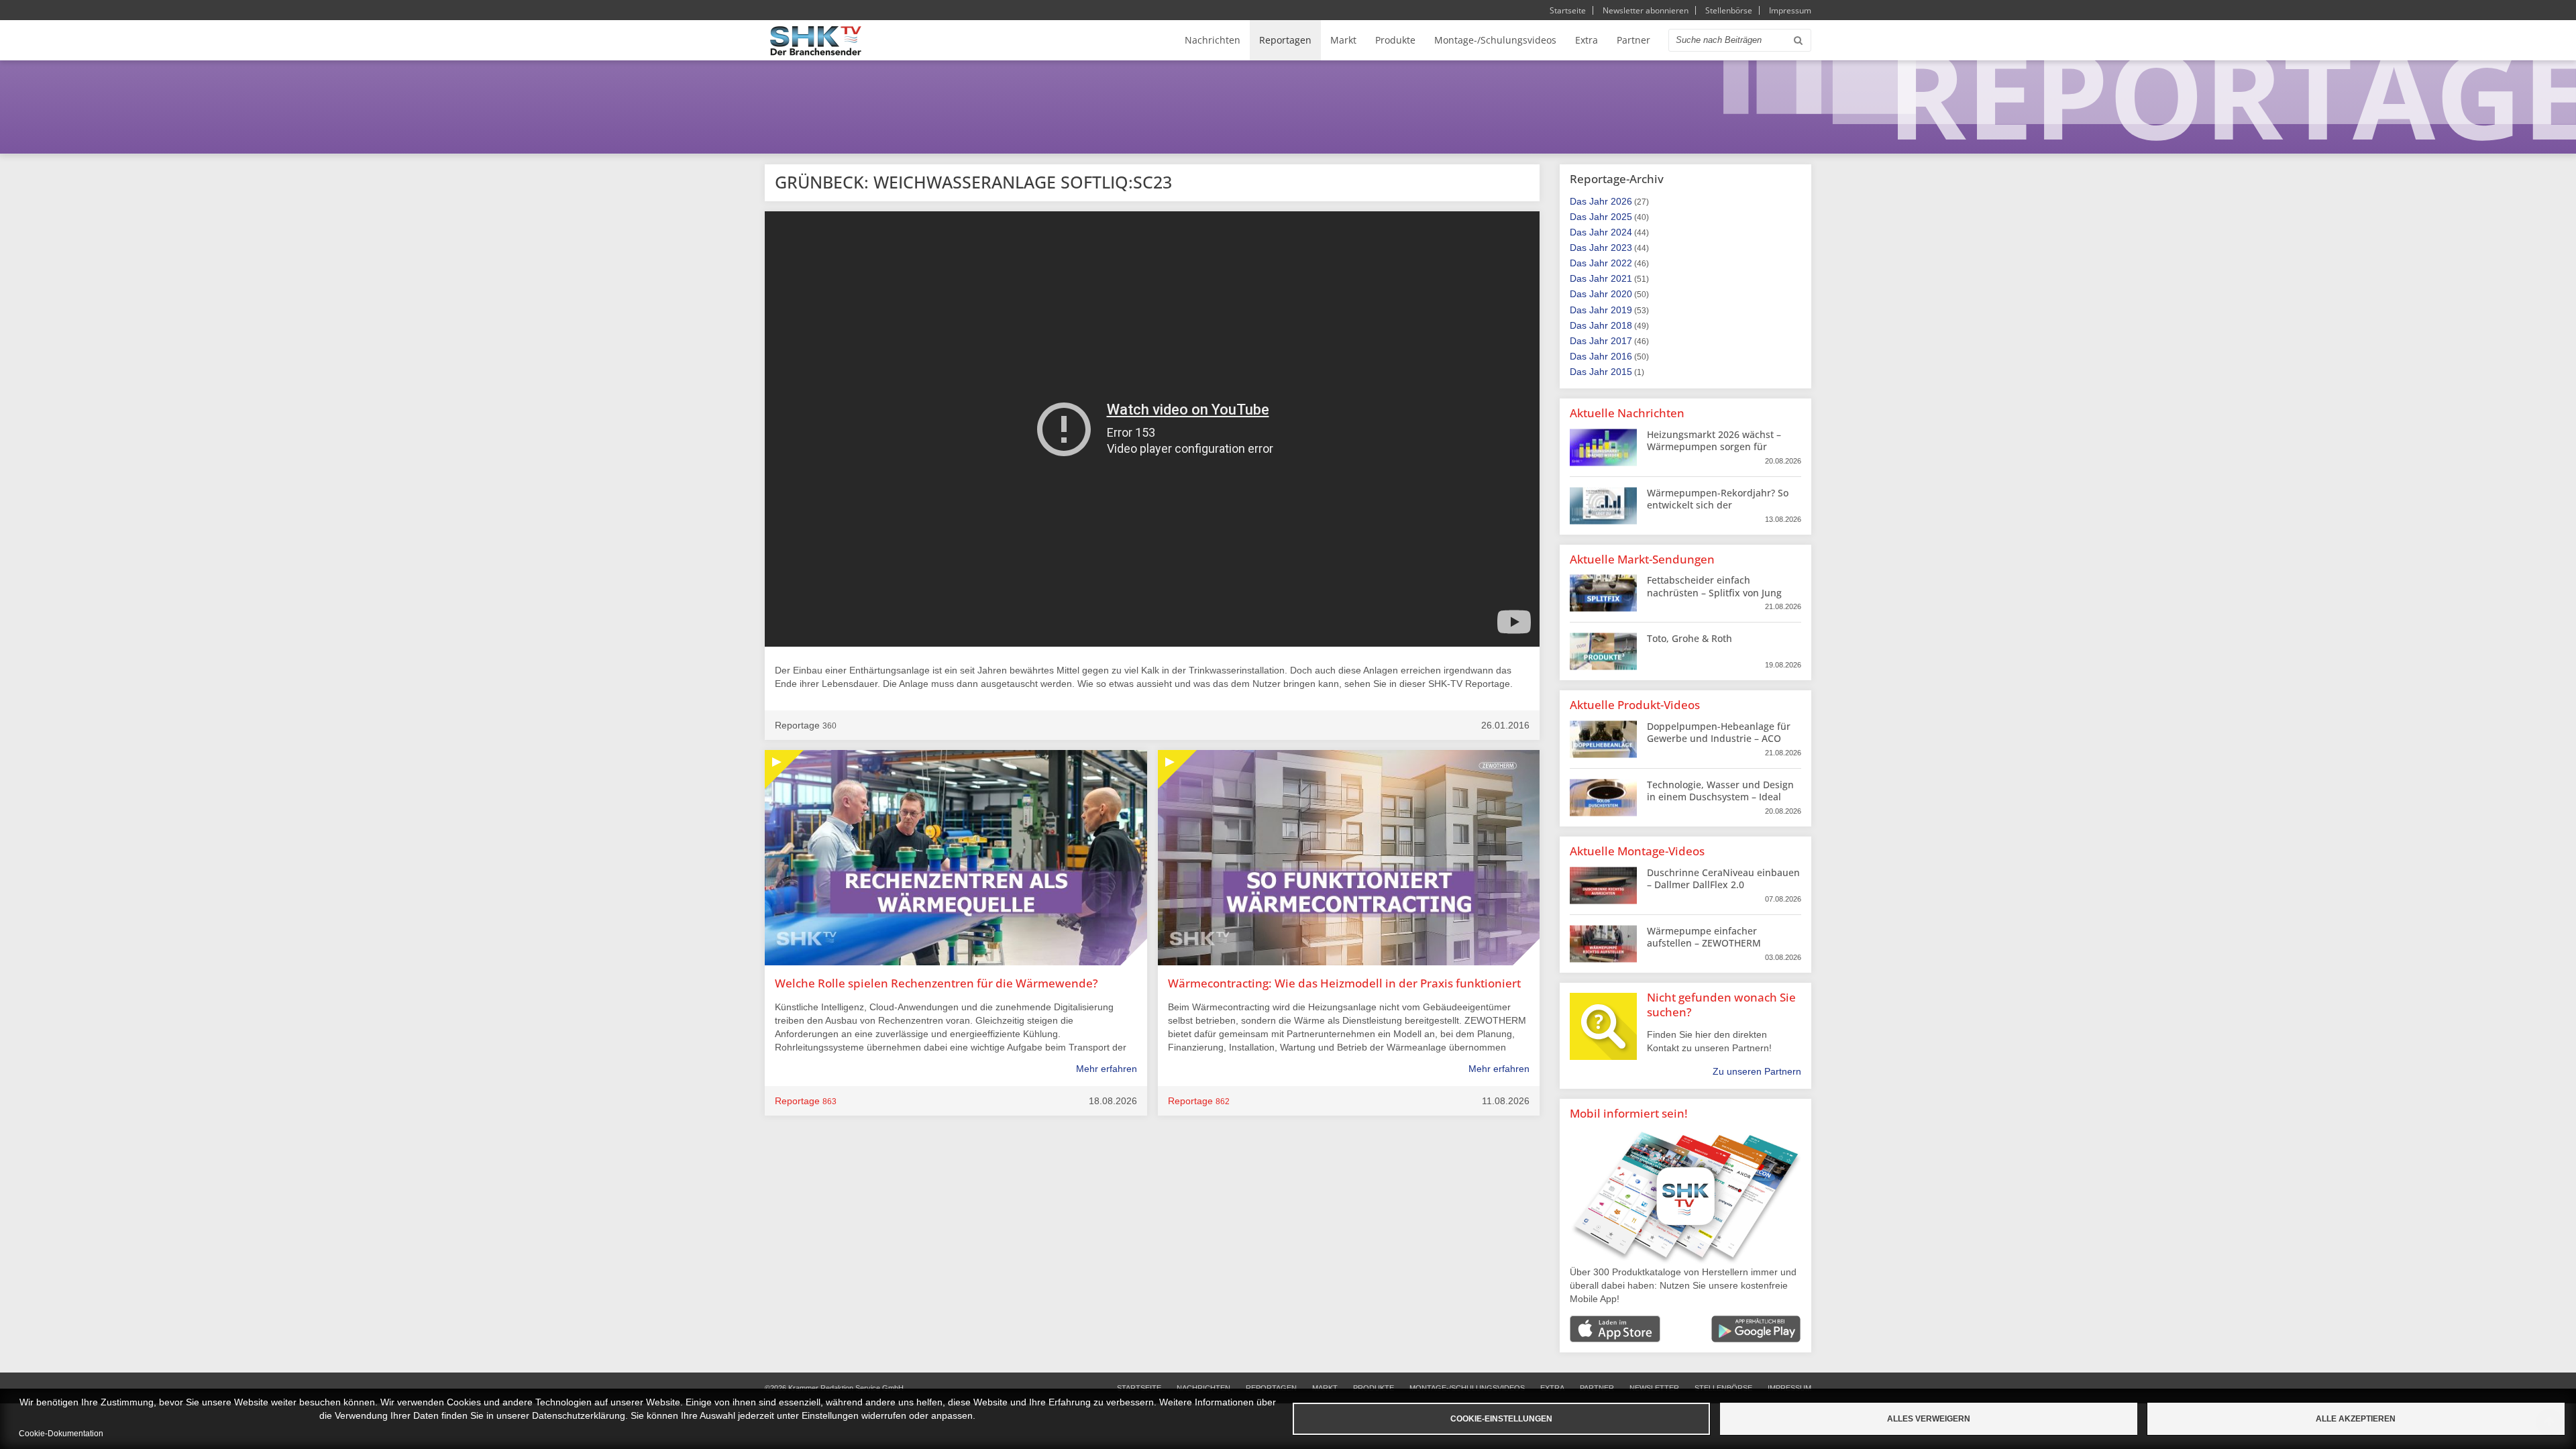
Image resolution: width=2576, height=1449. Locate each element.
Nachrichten (1213, 40)
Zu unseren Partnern (1757, 1071)
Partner (1633, 40)
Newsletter (1654, 1388)
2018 (1621, 325)
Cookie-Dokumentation (61, 1434)
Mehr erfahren (1107, 1069)
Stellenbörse (1729, 10)
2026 (1621, 201)
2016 (1621, 356)
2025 (1621, 217)
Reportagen (1285, 40)
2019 (1621, 310)
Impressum (1790, 10)
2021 (1621, 278)
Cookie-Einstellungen (1501, 1419)
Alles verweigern (1929, 1419)
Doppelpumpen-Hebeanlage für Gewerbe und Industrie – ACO (1719, 732)
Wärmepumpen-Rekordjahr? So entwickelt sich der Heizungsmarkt (1718, 505)
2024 (1621, 232)
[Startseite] (816, 41)
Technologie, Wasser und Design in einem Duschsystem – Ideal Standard (1720, 797)
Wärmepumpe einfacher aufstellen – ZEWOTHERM (1704, 937)
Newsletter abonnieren (1646, 10)
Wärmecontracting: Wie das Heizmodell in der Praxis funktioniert (1344, 983)
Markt (1343, 40)
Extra (1587, 40)
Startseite (1568, 10)
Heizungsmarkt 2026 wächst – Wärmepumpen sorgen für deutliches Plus (1714, 446)
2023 (1621, 248)
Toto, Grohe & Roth (1689, 638)
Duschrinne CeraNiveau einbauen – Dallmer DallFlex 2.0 (1723, 878)
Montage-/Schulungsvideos (1495, 40)
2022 (1621, 263)
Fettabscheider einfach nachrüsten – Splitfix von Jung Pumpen (1714, 592)
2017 (1621, 341)
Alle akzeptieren (2356, 1419)
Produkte (1395, 40)
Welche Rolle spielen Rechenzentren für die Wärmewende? (936, 983)
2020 (1621, 294)
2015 (1621, 372)
